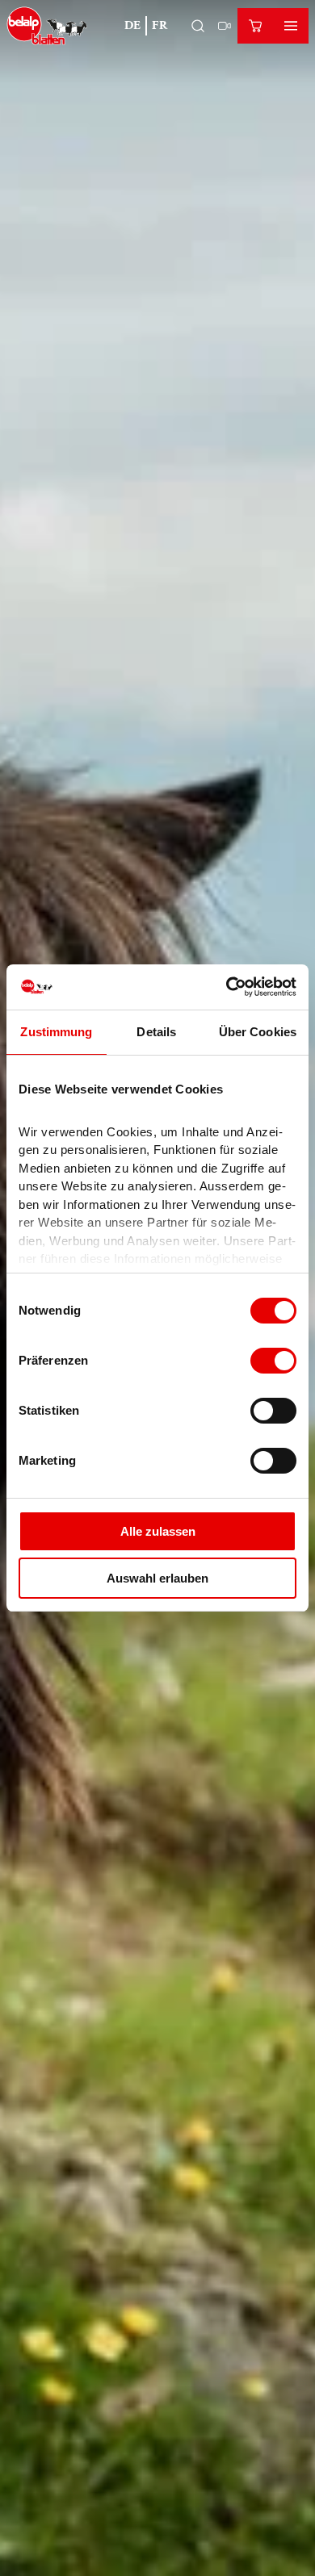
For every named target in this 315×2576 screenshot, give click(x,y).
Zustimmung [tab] (56, 1032)
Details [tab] (156, 1032)
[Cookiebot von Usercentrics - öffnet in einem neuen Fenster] (227, 987)
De (132, 25)
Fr (160, 25)
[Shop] (255, 26)
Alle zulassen (158, 1531)
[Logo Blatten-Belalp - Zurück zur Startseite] (47, 26)
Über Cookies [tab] (258, 1032)
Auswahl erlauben (157, 1578)
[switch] (273, 1361)
